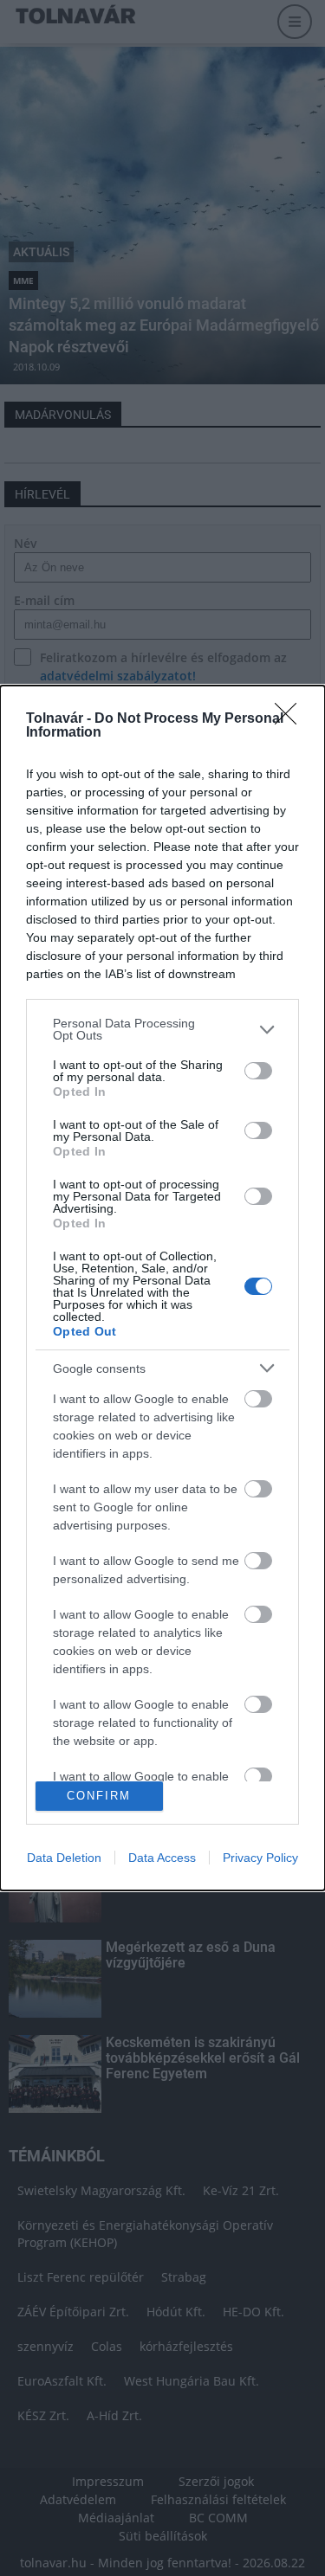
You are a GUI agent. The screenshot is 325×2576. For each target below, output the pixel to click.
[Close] (291, 719)
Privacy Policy (260, 1858)
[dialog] (162, 1288)
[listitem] (162, 1029)
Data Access (162, 1858)
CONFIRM (99, 1796)
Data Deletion (64, 1858)
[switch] (258, 1071)
